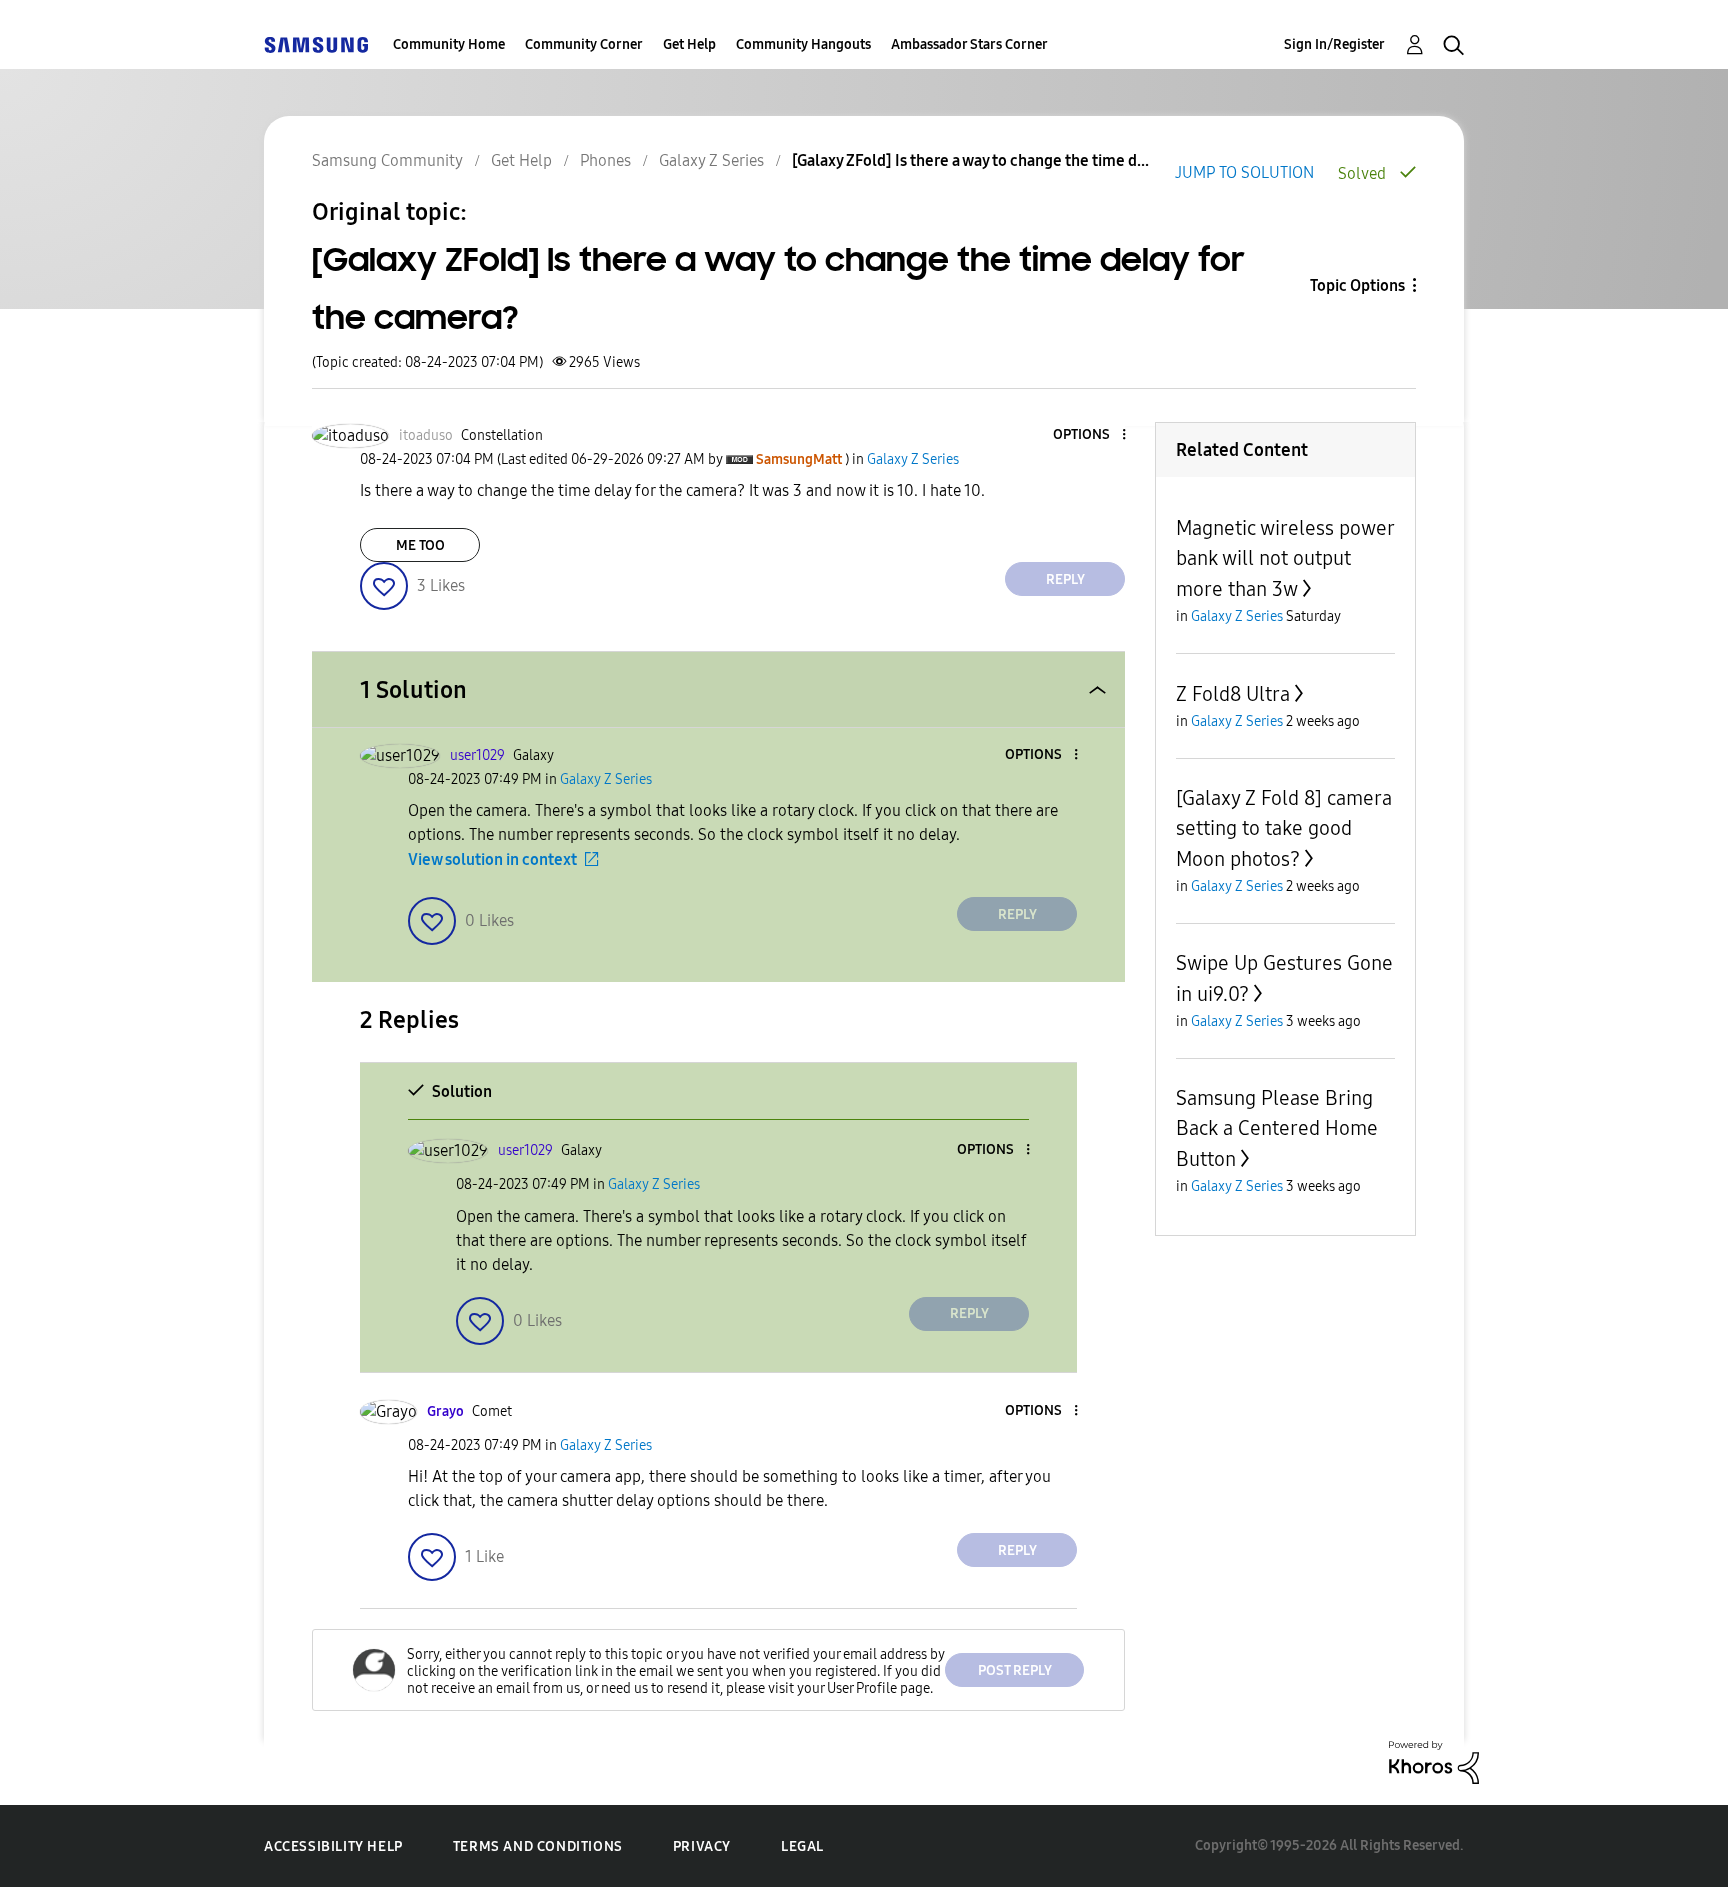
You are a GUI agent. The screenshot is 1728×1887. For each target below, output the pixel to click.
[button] (1091, 435)
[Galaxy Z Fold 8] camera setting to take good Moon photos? (1284, 828)
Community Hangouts (803, 44)
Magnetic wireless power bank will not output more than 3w (1285, 558)
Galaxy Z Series (711, 160)
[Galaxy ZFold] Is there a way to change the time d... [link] (970, 160)
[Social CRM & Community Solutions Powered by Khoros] (1434, 1760)
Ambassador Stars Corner (969, 44)
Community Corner (584, 44)
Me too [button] (420, 545)
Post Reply (1015, 1670)
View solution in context (492, 859)
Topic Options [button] (1357, 285)
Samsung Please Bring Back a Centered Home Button (1277, 1128)
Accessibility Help (333, 1846)
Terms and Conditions (538, 1846)
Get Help (689, 44)
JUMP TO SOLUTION (1244, 172)
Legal (802, 1846)
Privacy (702, 1846)
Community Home (449, 44)
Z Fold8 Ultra (1233, 694)
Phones (605, 160)
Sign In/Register (1334, 44)
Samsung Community (387, 160)
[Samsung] (316, 44)
